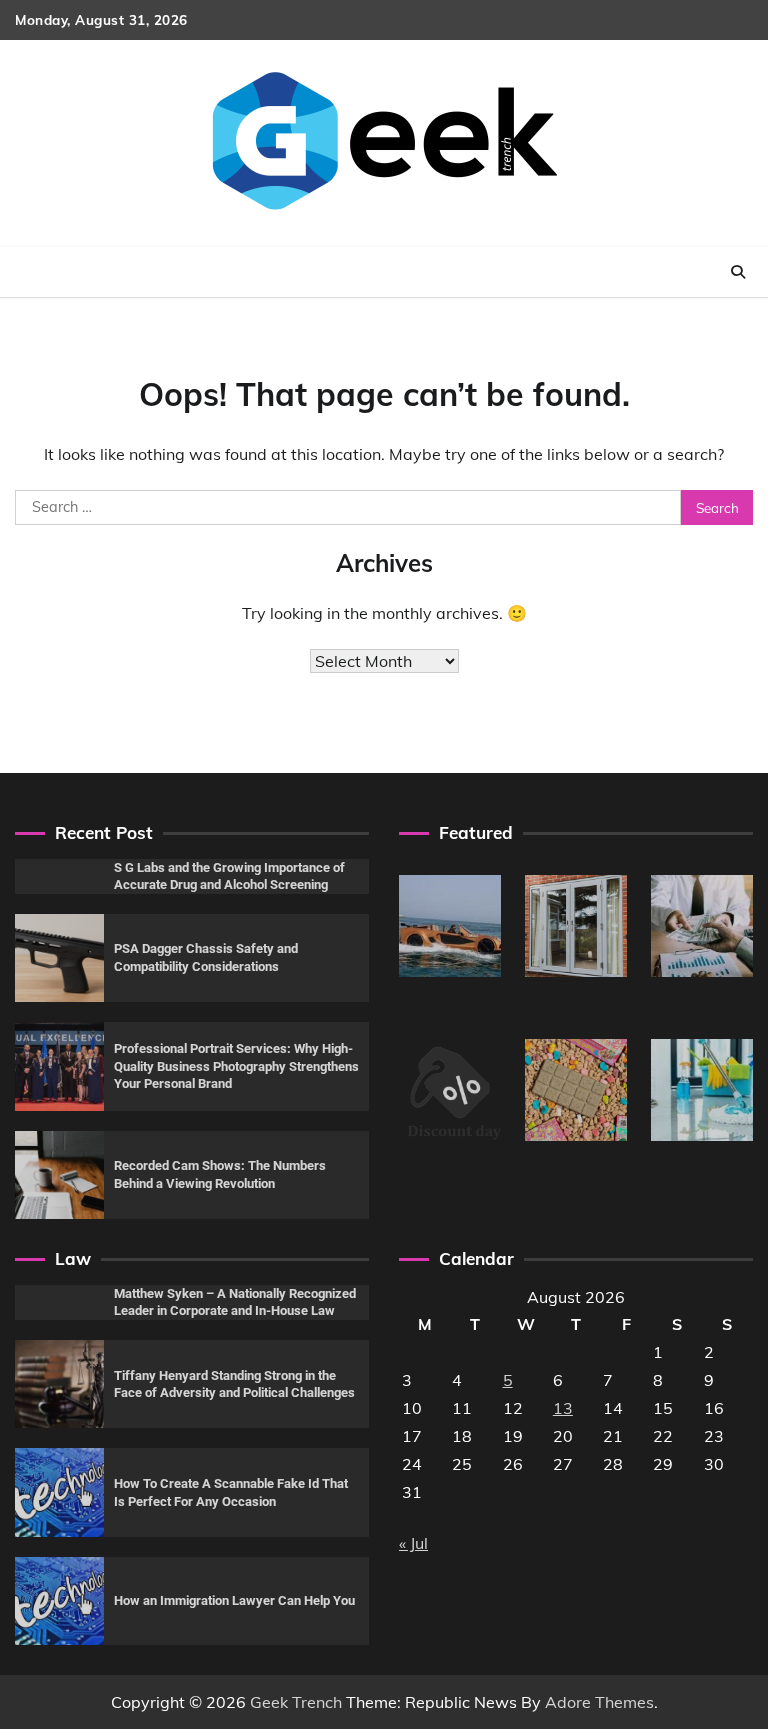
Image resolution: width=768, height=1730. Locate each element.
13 (563, 1408)
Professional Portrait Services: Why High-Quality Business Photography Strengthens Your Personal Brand (236, 1066)
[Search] (738, 272)
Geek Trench (296, 1702)
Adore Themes (599, 1702)
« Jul (413, 1543)
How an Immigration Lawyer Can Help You (234, 1600)
